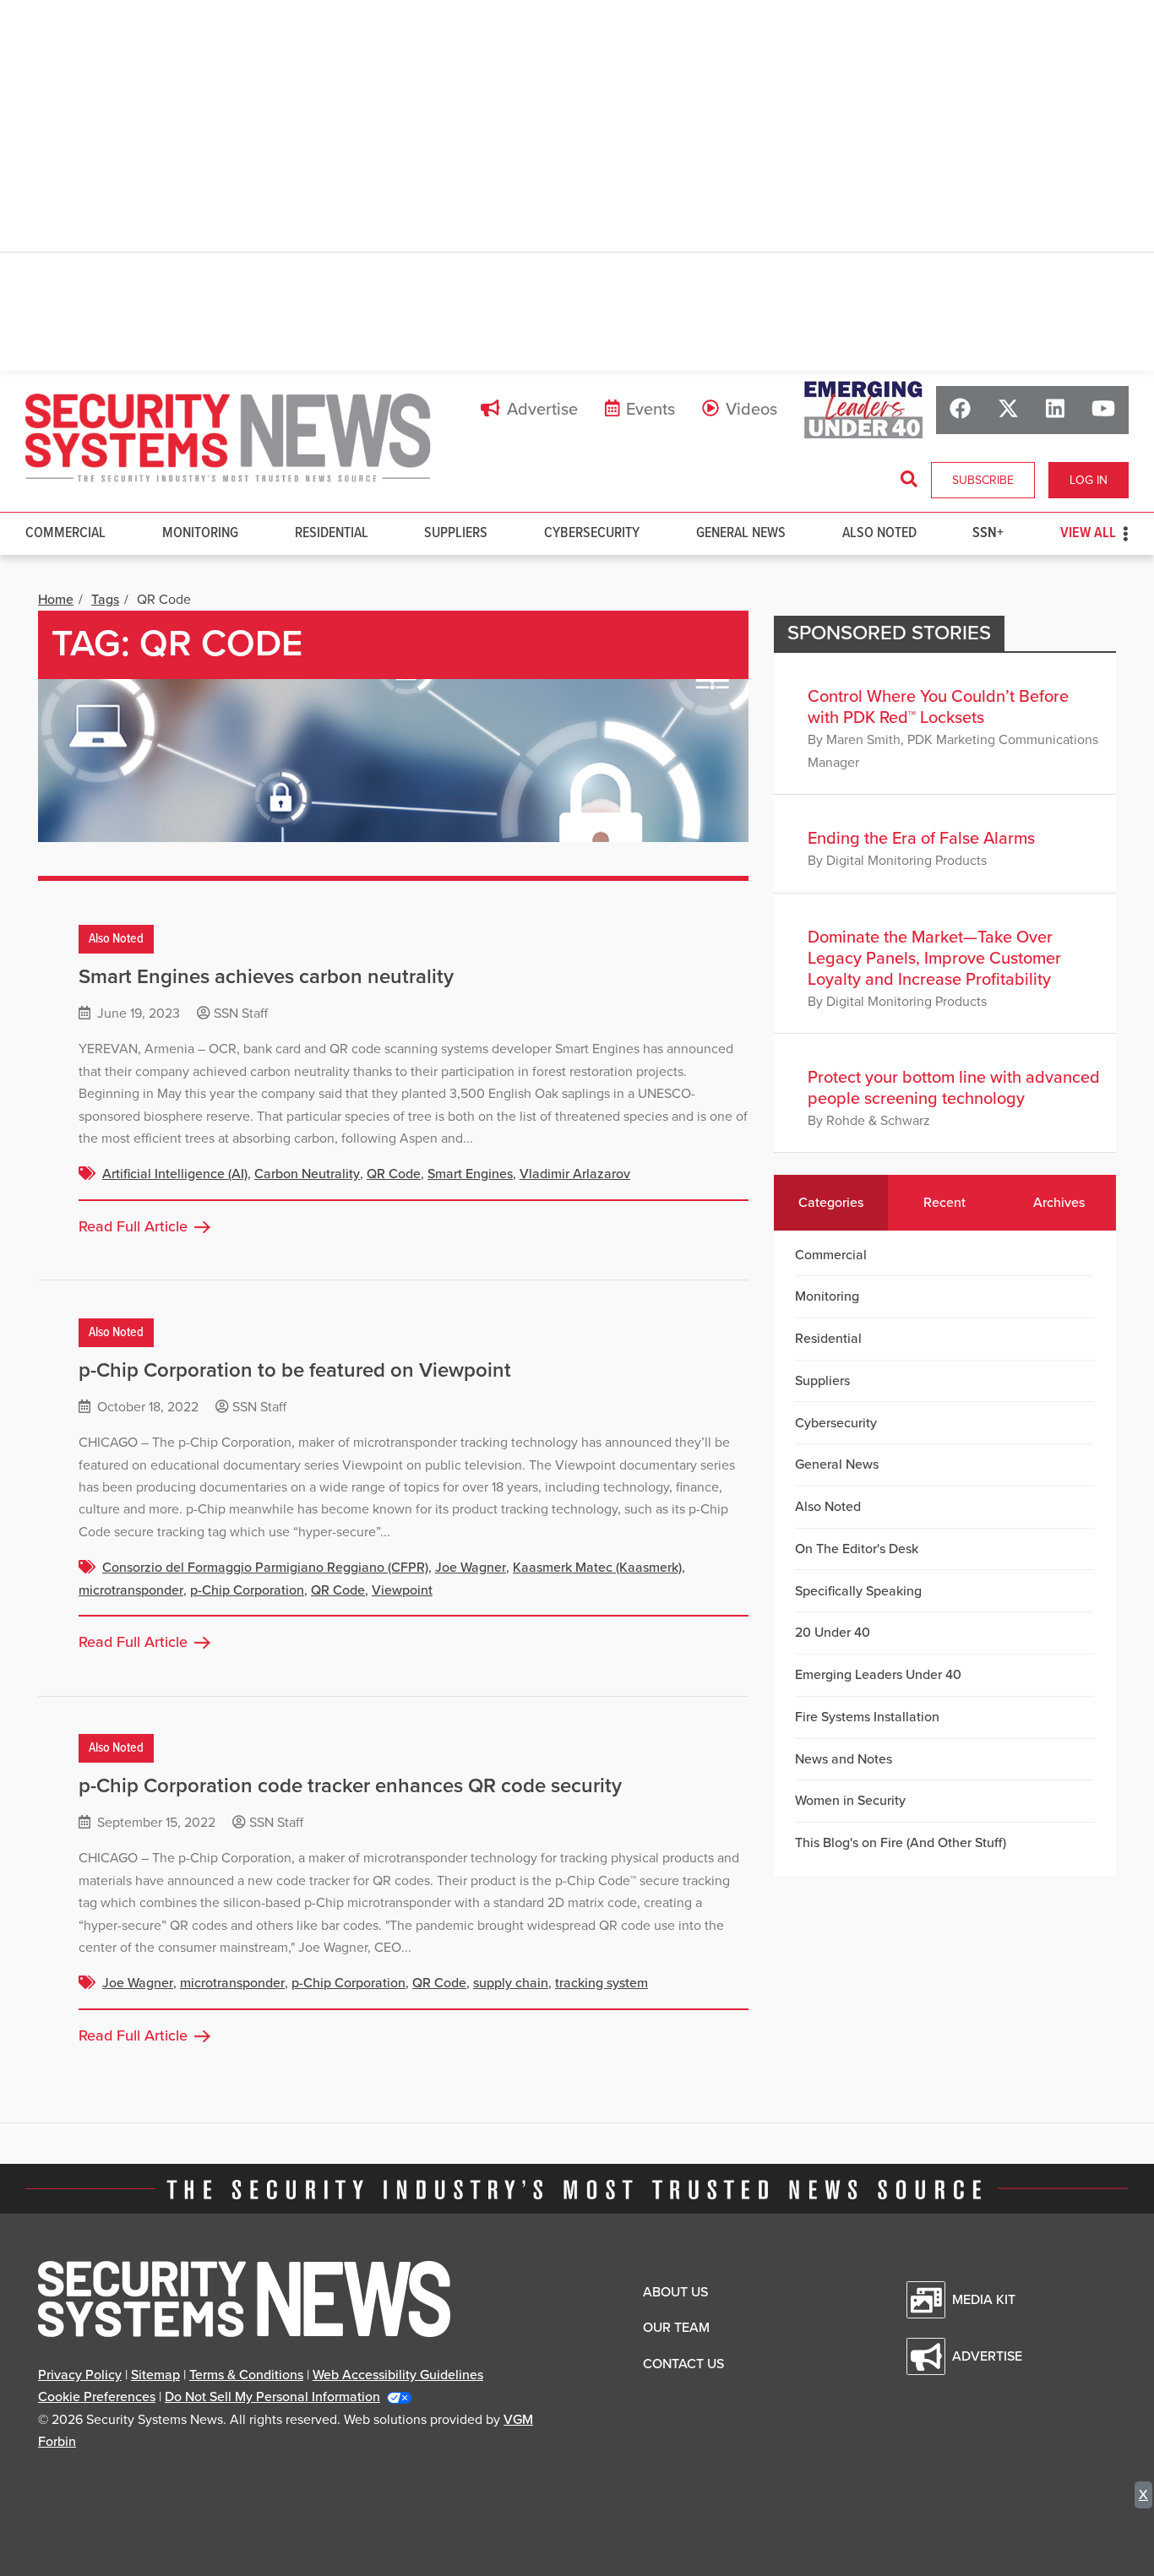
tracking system (601, 1983)
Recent (944, 1203)
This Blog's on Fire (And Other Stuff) (901, 1843)
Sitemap (155, 2375)
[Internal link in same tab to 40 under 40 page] (863, 410)
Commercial (65, 533)
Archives (1059, 1203)
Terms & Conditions (246, 2375)
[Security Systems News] (228, 438)
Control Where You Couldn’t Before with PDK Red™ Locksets (938, 707)
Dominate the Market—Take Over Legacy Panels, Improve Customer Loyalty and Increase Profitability (934, 959)
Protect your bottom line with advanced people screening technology (954, 1088)
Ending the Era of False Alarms (921, 839)
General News (741, 533)
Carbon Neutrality (307, 1174)
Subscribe (983, 480)
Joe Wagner (471, 1568)
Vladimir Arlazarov (575, 1174)
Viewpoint (402, 1590)
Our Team (676, 2328)
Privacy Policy (80, 2375)
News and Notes (844, 1759)
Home (56, 600)
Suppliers (456, 533)
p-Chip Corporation (247, 1590)
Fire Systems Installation (867, 1717)
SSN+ (988, 533)
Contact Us (683, 2364)
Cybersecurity (592, 533)
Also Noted (879, 533)
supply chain (511, 1983)
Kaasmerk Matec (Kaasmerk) (597, 1568)
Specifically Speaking (858, 1591)
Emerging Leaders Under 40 (878, 1675)
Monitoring (200, 533)
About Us (675, 2292)
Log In (1089, 480)
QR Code (394, 1174)
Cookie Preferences (97, 2397)
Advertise (542, 410)
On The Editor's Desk (857, 1549)
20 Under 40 (833, 1633)
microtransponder (131, 1590)
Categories (831, 1203)
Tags (105, 600)
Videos (751, 410)
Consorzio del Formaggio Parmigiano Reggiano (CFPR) (265, 1568)
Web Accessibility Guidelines (398, 2375)
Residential (332, 533)
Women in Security (850, 1801)
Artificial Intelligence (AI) (175, 1174)
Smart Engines (470, 1174)
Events (650, 410)
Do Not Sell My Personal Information (272, 2397)
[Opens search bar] (909, 480)
